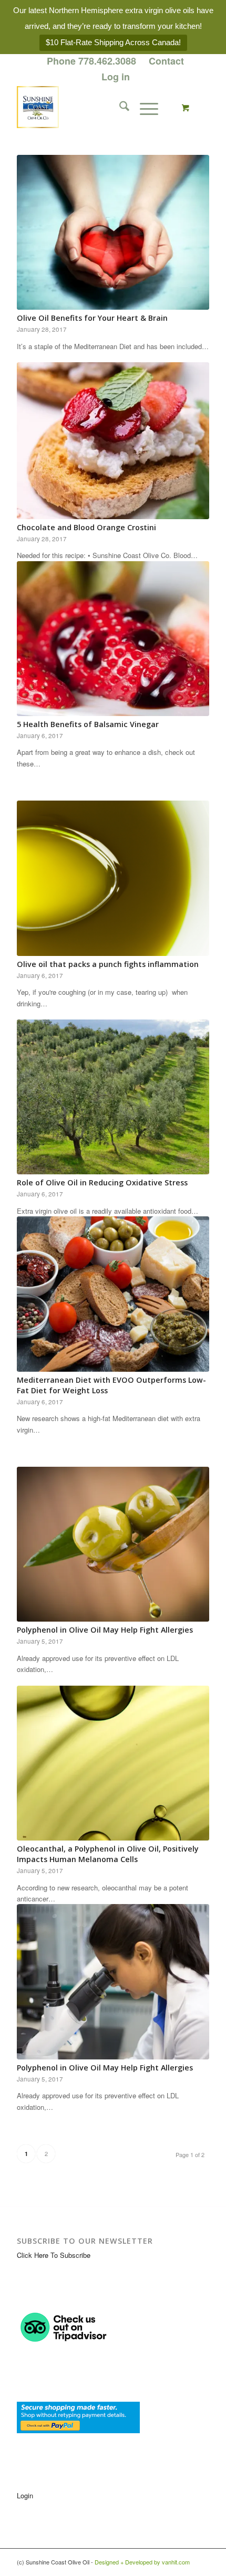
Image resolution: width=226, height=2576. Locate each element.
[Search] (119, 107)
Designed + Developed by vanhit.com (142, 2562)
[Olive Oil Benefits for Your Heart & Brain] (113, 232)
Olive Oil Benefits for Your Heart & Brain (92, 318)
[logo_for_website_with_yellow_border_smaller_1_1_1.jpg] (94, 107)
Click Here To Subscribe (54, 2255)
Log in (116, 77)
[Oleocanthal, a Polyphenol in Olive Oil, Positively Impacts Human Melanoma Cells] (113, 1763)
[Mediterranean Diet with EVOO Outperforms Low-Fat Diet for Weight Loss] (113, 1294)
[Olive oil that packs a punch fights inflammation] (113, 878)
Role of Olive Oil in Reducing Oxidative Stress (102, 1182)
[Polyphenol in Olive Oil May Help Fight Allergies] (113, 1544)
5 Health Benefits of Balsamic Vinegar (88, 724)
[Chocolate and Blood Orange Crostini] (113, 440)
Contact (166, 61)
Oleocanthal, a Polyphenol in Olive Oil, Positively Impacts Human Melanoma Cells (108, 1854)
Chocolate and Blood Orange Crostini (86, 527)
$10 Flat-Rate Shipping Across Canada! (113, 42)
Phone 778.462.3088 (91, 61)
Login (25, 2495)
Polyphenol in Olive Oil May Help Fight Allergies (105, 1630)
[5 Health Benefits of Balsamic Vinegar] (113, 639)
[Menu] (144, 107)
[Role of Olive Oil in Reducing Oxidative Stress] (113, 1097)
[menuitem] (92, 61)
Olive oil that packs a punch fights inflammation (108, 964)
